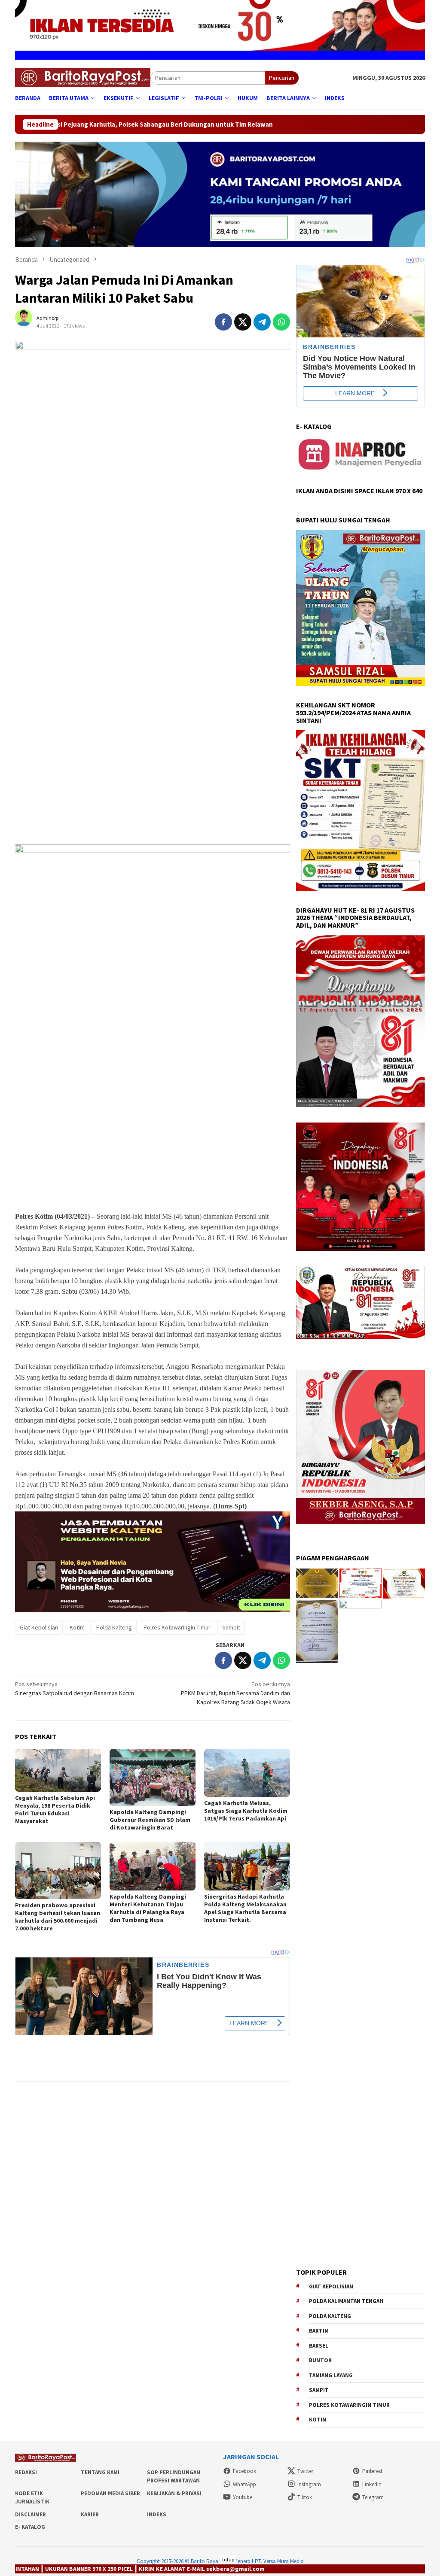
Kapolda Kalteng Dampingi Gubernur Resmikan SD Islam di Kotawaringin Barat (150, 1820)
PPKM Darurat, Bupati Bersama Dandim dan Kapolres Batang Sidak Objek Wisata (235, 1693)
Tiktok (305, 2497)
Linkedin (372, 2484)
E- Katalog (30, 2527)
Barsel (319, 2346)
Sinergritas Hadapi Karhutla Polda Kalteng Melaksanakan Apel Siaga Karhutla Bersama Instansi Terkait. (245, 1908)
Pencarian (282, 78)
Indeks (157, 2514)
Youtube (243, 2497)
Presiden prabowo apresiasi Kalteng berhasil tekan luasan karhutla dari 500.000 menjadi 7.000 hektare (58, 1917)
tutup (228, 2559)
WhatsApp (244, 2484)
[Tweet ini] (243, 322)
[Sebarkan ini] (223, 322)
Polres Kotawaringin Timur (177, 1627)
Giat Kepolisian (39, 1627)
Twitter (305, 2471)
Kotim (77, 1627)
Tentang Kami (100, 2472)
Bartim (319, 2331)
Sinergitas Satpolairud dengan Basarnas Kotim (75, 1689)
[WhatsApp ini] (281, 322)
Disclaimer (31, 2514)
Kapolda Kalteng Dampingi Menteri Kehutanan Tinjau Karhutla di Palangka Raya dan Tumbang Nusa (148, 1908)
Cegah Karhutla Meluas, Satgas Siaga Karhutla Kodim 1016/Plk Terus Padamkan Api (246, 1811)
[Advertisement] (153, 777)
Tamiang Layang (331, 2375)
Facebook (244, 2471)
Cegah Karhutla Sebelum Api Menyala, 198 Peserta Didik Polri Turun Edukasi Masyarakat (55, 1809)
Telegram (373, 2497)
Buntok (320, 2360)
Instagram (309, 2484)
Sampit (231, 1627)
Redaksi (26, 2472)
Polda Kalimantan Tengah (346, 2301)
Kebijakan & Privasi (174, 2493)
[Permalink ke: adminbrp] (28, 322)
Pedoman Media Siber (110, 2493)
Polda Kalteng (114, 1627)
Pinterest (372, 2471)
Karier (90, 2514)
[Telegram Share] (262, 322)
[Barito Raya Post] (83, 77)
